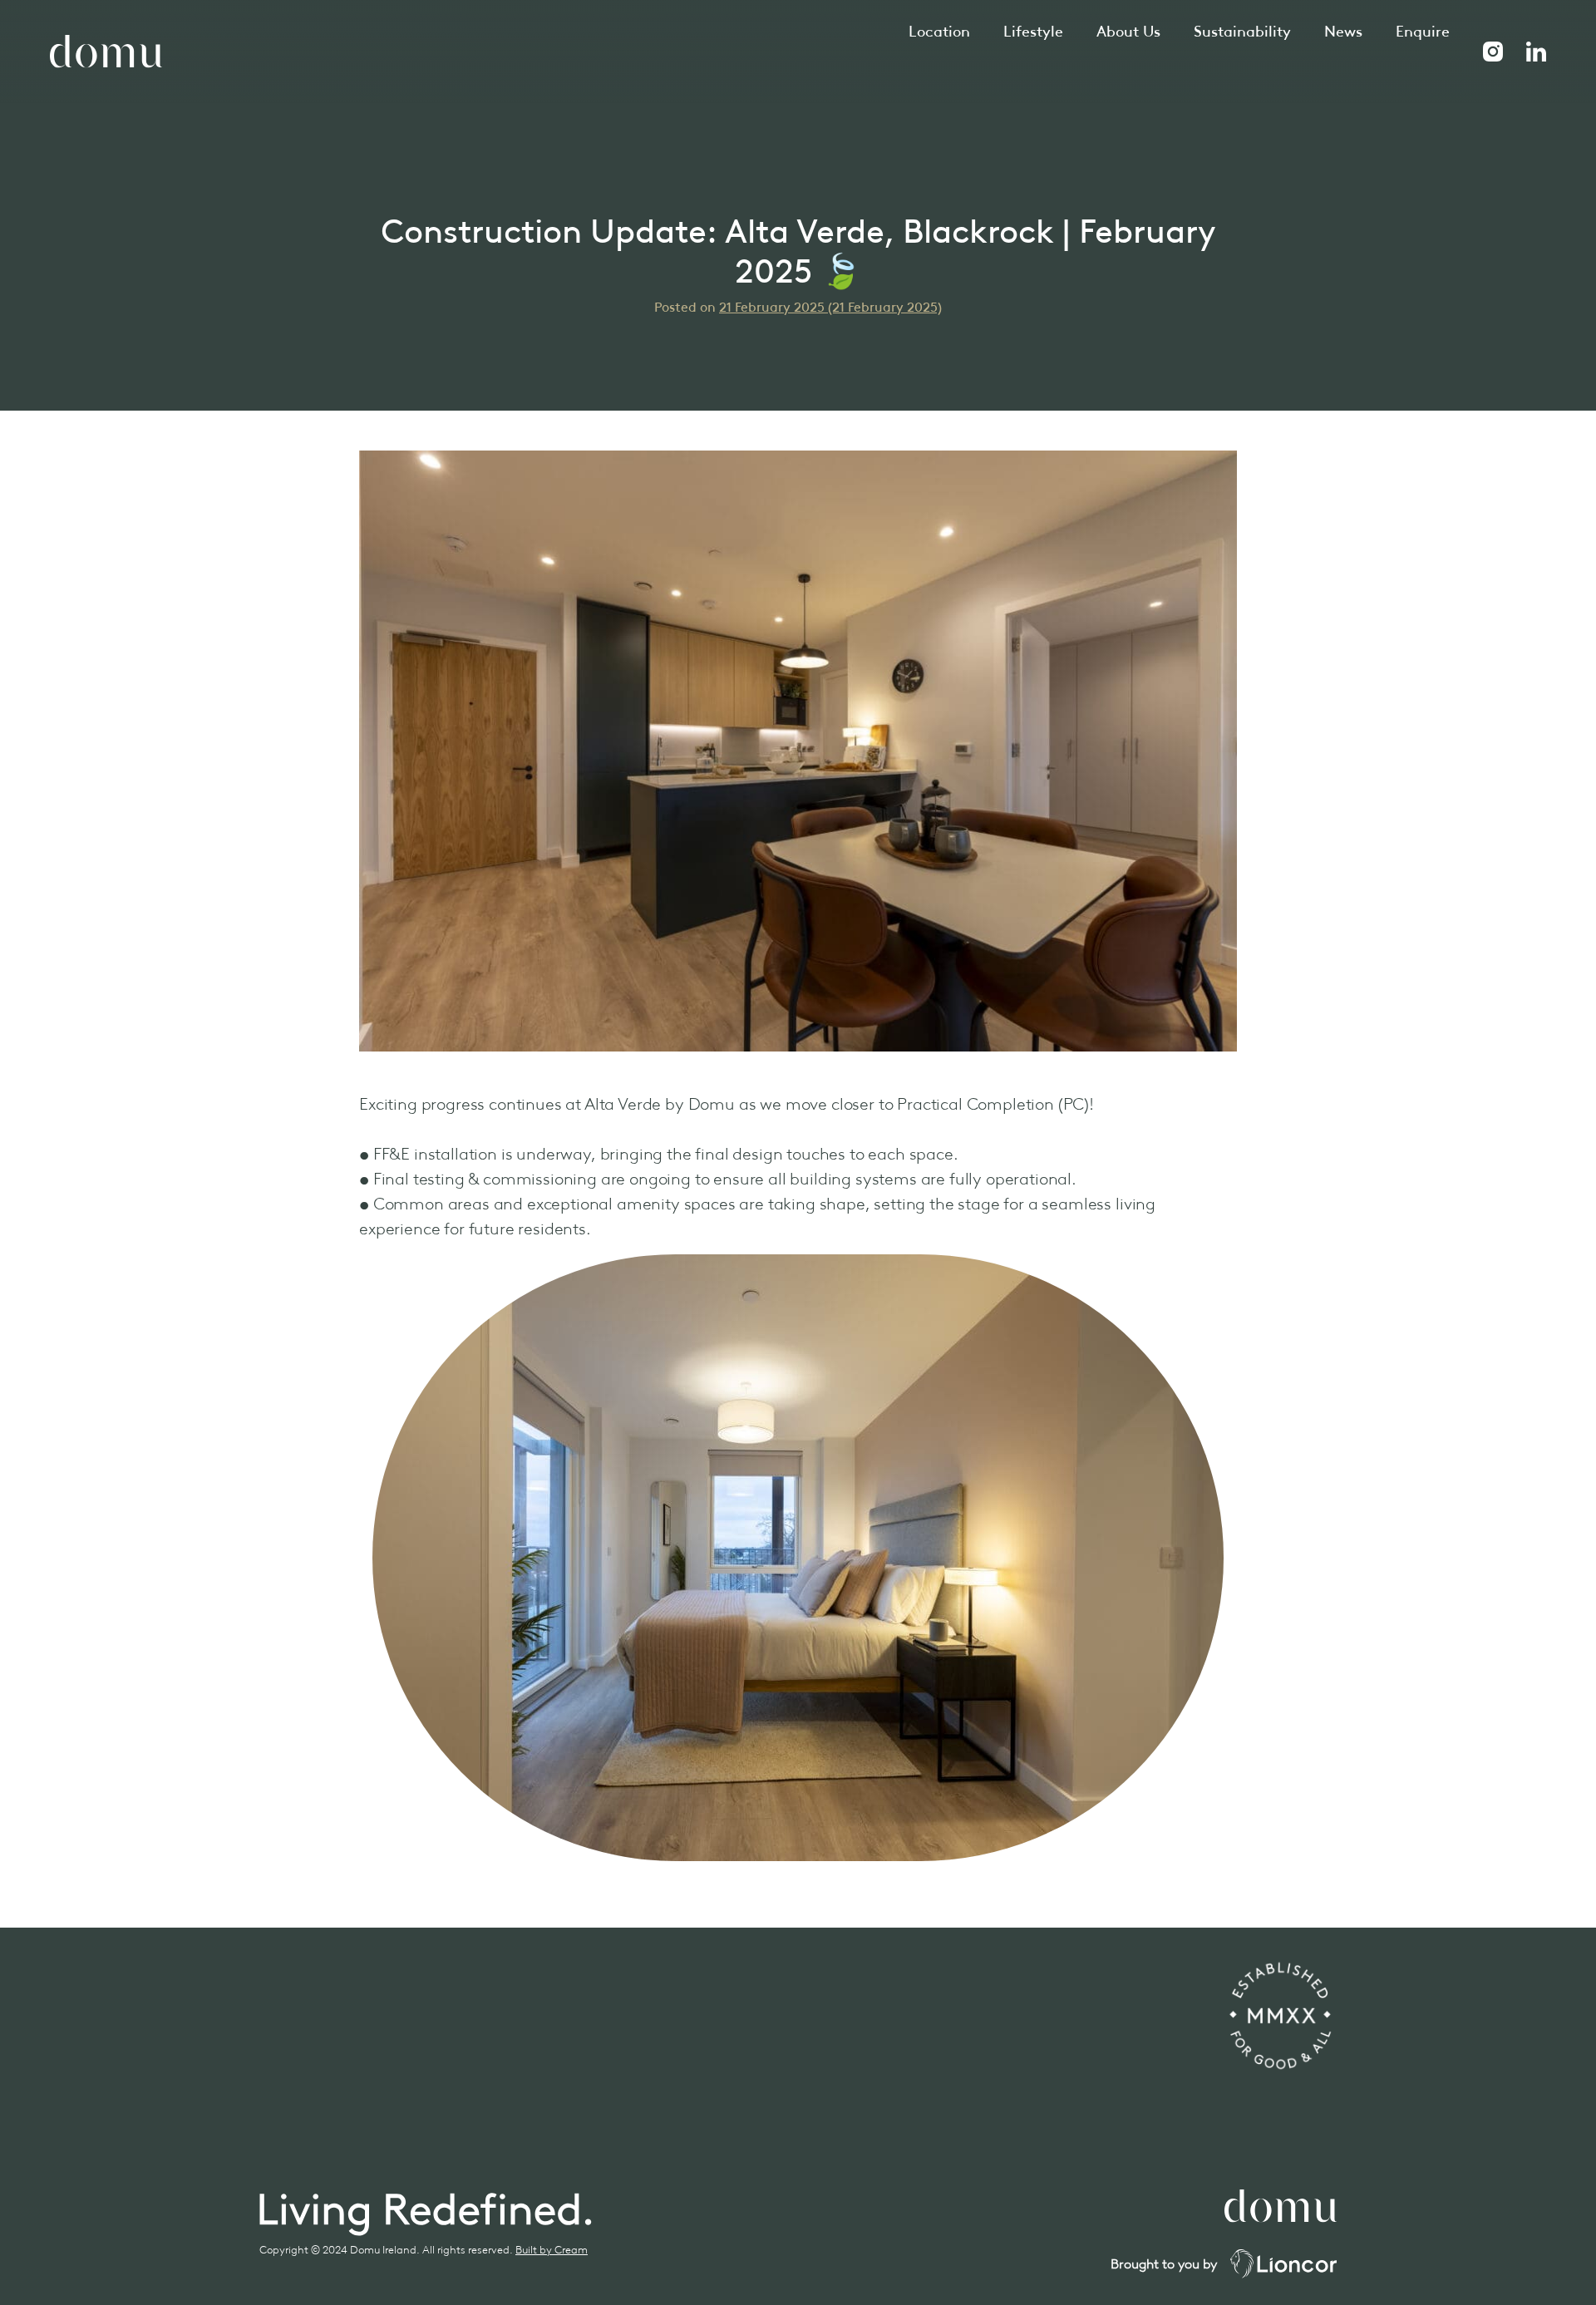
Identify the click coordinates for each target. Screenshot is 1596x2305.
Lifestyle (1033, 31)
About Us (1128, 31)
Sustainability (1242, 31)
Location (939, 31)
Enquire (1423, 31)
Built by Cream (552, 2250)
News (1343, 31)
